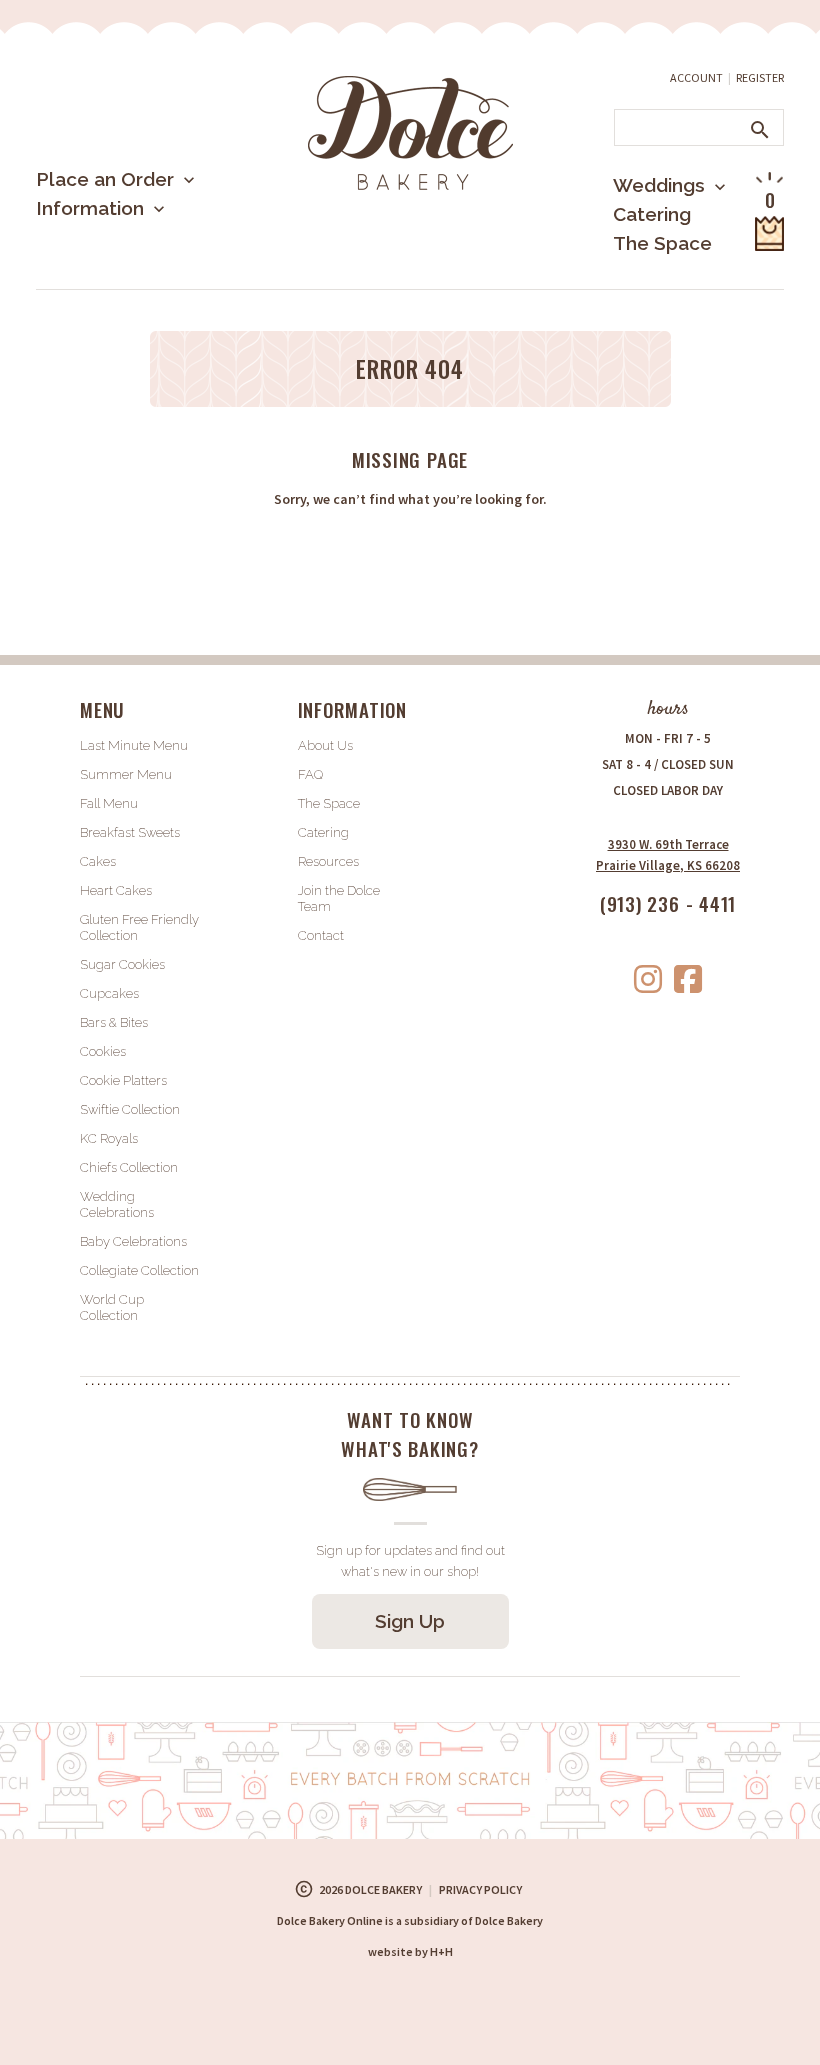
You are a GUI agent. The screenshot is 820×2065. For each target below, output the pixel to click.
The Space (662, 243)
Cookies (103, 1051)
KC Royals (109, 1138)
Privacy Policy (480, 1889)
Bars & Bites (114, 1022)
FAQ (310, 774)
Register (760, 77)
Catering (652, 214)
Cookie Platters (123, 1080)
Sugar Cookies (122, 964)
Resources (328, 861)
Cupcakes (109, 993)
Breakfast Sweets (130, 832)
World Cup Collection (112, 1307)
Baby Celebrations (133, 1241)
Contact (321, 935)
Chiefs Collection (129, 1167)
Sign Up (410, 1621)
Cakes (98, 861)
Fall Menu (109, 803)
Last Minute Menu (145, 244)
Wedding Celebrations (117, 1204)
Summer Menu (130, 284)
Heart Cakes (116, 890)
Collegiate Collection (139, 1270)
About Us (111, 273)
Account (696, 77)
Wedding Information (643, 267)
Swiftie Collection (130, 1109)
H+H (410, 1951)
